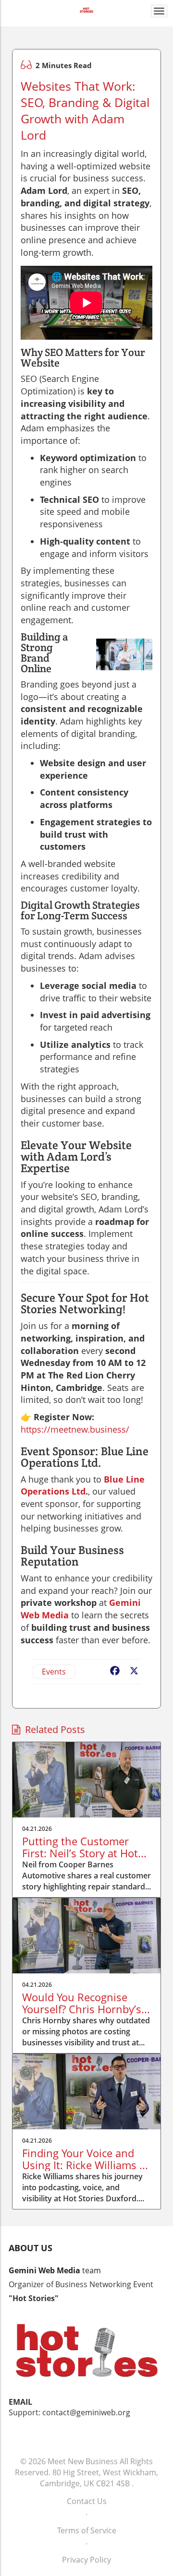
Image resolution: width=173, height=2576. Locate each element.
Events (54, 1672)
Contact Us (87, 2501)
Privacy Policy (86, 2560)
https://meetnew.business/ (75, 1429)
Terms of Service (87, 2530)
